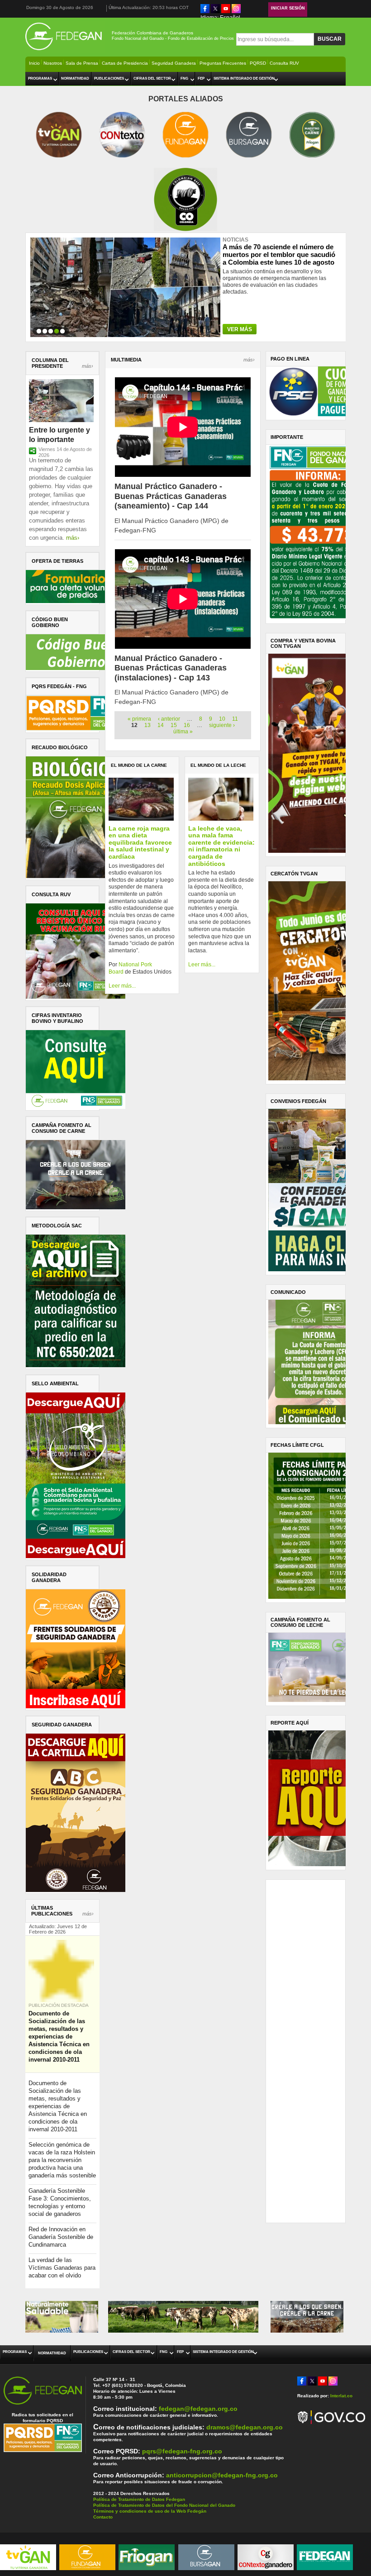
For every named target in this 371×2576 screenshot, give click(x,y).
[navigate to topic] (39, 330)
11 (235, 719)
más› (88, 366)
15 (174, 725)
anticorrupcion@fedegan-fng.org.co (222, 2475)
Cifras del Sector (152, 78)
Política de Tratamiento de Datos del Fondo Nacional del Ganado (164, 2505)
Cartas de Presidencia (125, 63)
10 (222, 719)
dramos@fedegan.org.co (245, 2427)
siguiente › (222, 725)
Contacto (103, 2517)
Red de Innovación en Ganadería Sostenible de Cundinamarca (61, 2237)
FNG (184, 78)
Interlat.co (341, 2396)
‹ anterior (169, 719)
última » (183, 732)
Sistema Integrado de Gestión (244, 78)
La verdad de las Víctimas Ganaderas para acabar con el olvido (62, 2268)
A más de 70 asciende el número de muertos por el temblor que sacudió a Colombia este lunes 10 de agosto (279, 251)
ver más (240, 329)
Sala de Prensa (82, 63)
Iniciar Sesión (288, 8)
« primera (139, 719)
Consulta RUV (284, 63)
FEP (201, 78)
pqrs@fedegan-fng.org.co (182, 2451)
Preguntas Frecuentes (223, 63)
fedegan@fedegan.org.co (198, 2409)
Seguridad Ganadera (174, 63)
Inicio (34, 63)
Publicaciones (109, 78)
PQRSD (258, 63)
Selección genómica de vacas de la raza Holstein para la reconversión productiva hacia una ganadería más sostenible (62, 2160)
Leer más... (122, 986)
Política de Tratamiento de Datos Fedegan (139, 2499)
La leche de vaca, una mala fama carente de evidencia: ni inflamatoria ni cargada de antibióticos (221, 846)
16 (187, 725)
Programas (40, 78)
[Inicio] (65, 51)
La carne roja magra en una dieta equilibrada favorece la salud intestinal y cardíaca (140, 842)
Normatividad (75, 78)
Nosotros (53, 63)
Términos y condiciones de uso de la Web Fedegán (150, 2511)
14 (161, 725)
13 (147, 725)
